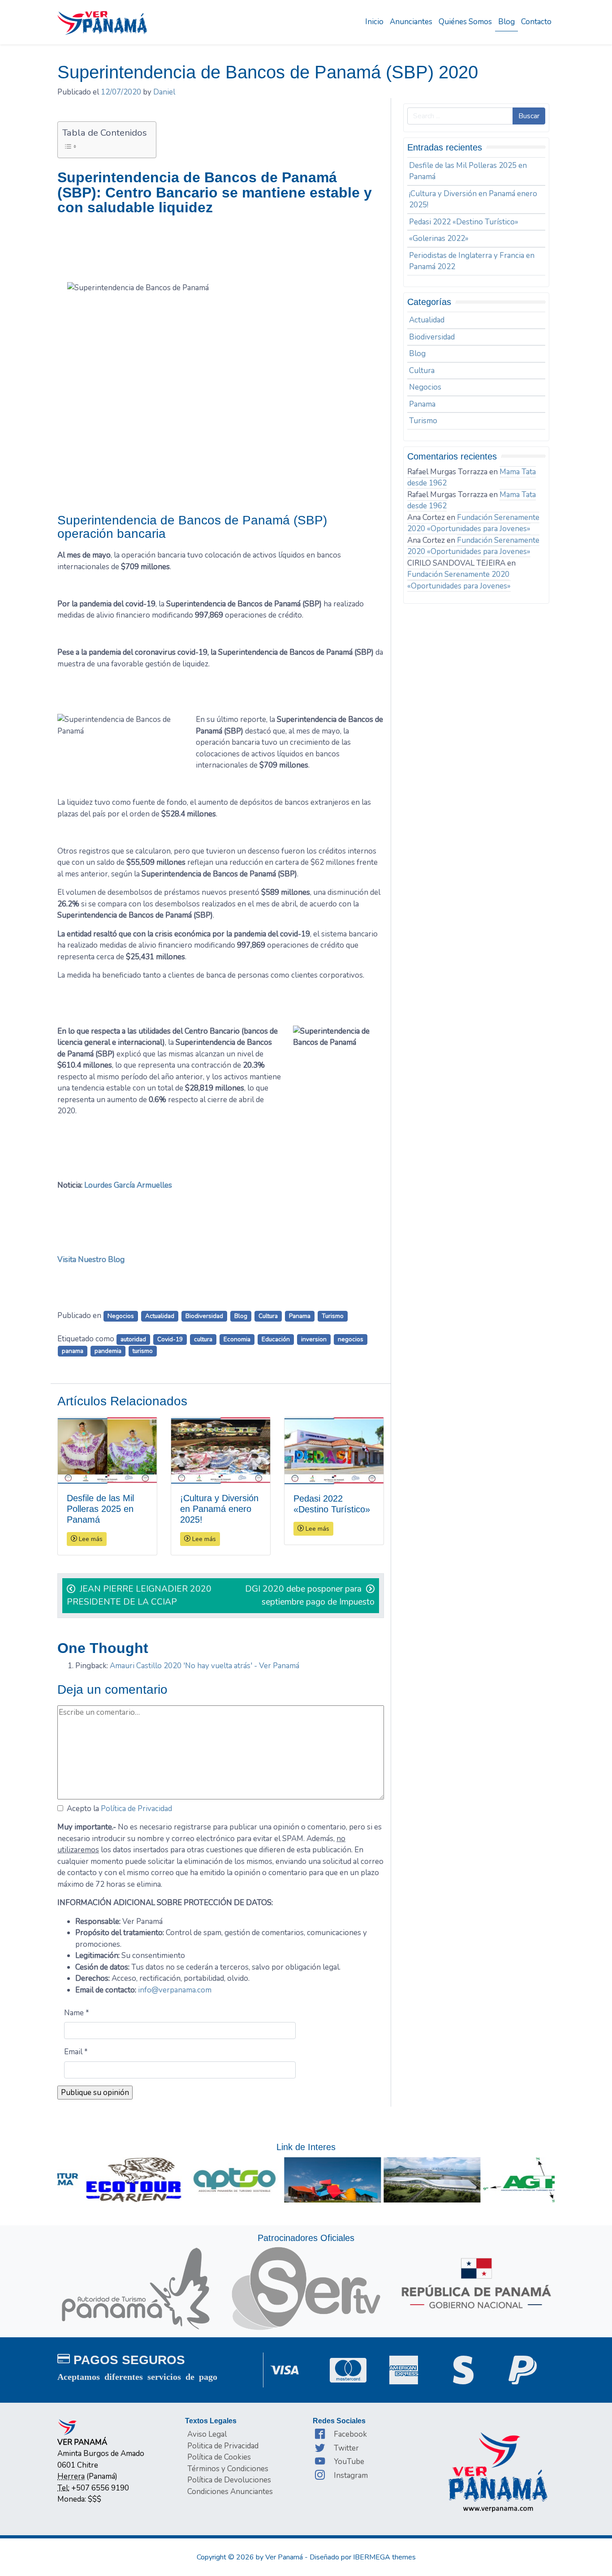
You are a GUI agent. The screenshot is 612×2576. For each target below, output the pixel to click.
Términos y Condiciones (228, 2469)
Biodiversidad (204, 1316)
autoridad (133, 1339)
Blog (506, 22)
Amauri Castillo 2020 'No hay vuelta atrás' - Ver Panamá (205, 1666)
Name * (77, 2013)
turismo (143, 1351)
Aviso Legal (207, 2434)
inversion (314, 1339)
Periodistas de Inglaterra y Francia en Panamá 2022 (472, 261)
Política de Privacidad (136, 1809)
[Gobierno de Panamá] (476, 2283)
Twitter (346, 2448)
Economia (237, 1339)
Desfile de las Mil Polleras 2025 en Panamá (468, 171)
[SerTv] (306, 2288)
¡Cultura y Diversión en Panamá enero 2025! (473, 200)
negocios (351, 1339)
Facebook (350, 2434)
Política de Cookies (219, 2457)
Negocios (121, 1316)
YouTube (349, 2462)
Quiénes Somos (465, 22)
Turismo (333, 1316)
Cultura (268, 1316)
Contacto (536, 22)
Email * (76, 2052)
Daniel (164, 92)
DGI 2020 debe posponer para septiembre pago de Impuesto (310, 1595)
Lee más (90, 1539)
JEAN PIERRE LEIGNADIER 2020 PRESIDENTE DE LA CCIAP (139, 1595)
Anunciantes (411, 22)
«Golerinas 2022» (439, 238)
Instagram (351, 2475)
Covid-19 (170, 1339)
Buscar (529, 116)
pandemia (108, 1351)
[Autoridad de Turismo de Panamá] (136, 2288)
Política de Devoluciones (229, 2480)
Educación (276, 1339)
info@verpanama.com (175, 1990)
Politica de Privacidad (223, 2446)
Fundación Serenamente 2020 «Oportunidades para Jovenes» (473, 523)
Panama (300, 1316)
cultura (203, 1339)
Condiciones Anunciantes (230, 2492)
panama (73, 1351)
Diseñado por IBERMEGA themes (363, 2557)
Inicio (374, 22)
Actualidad (160, 1316)
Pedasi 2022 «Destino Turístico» (464, 222)
